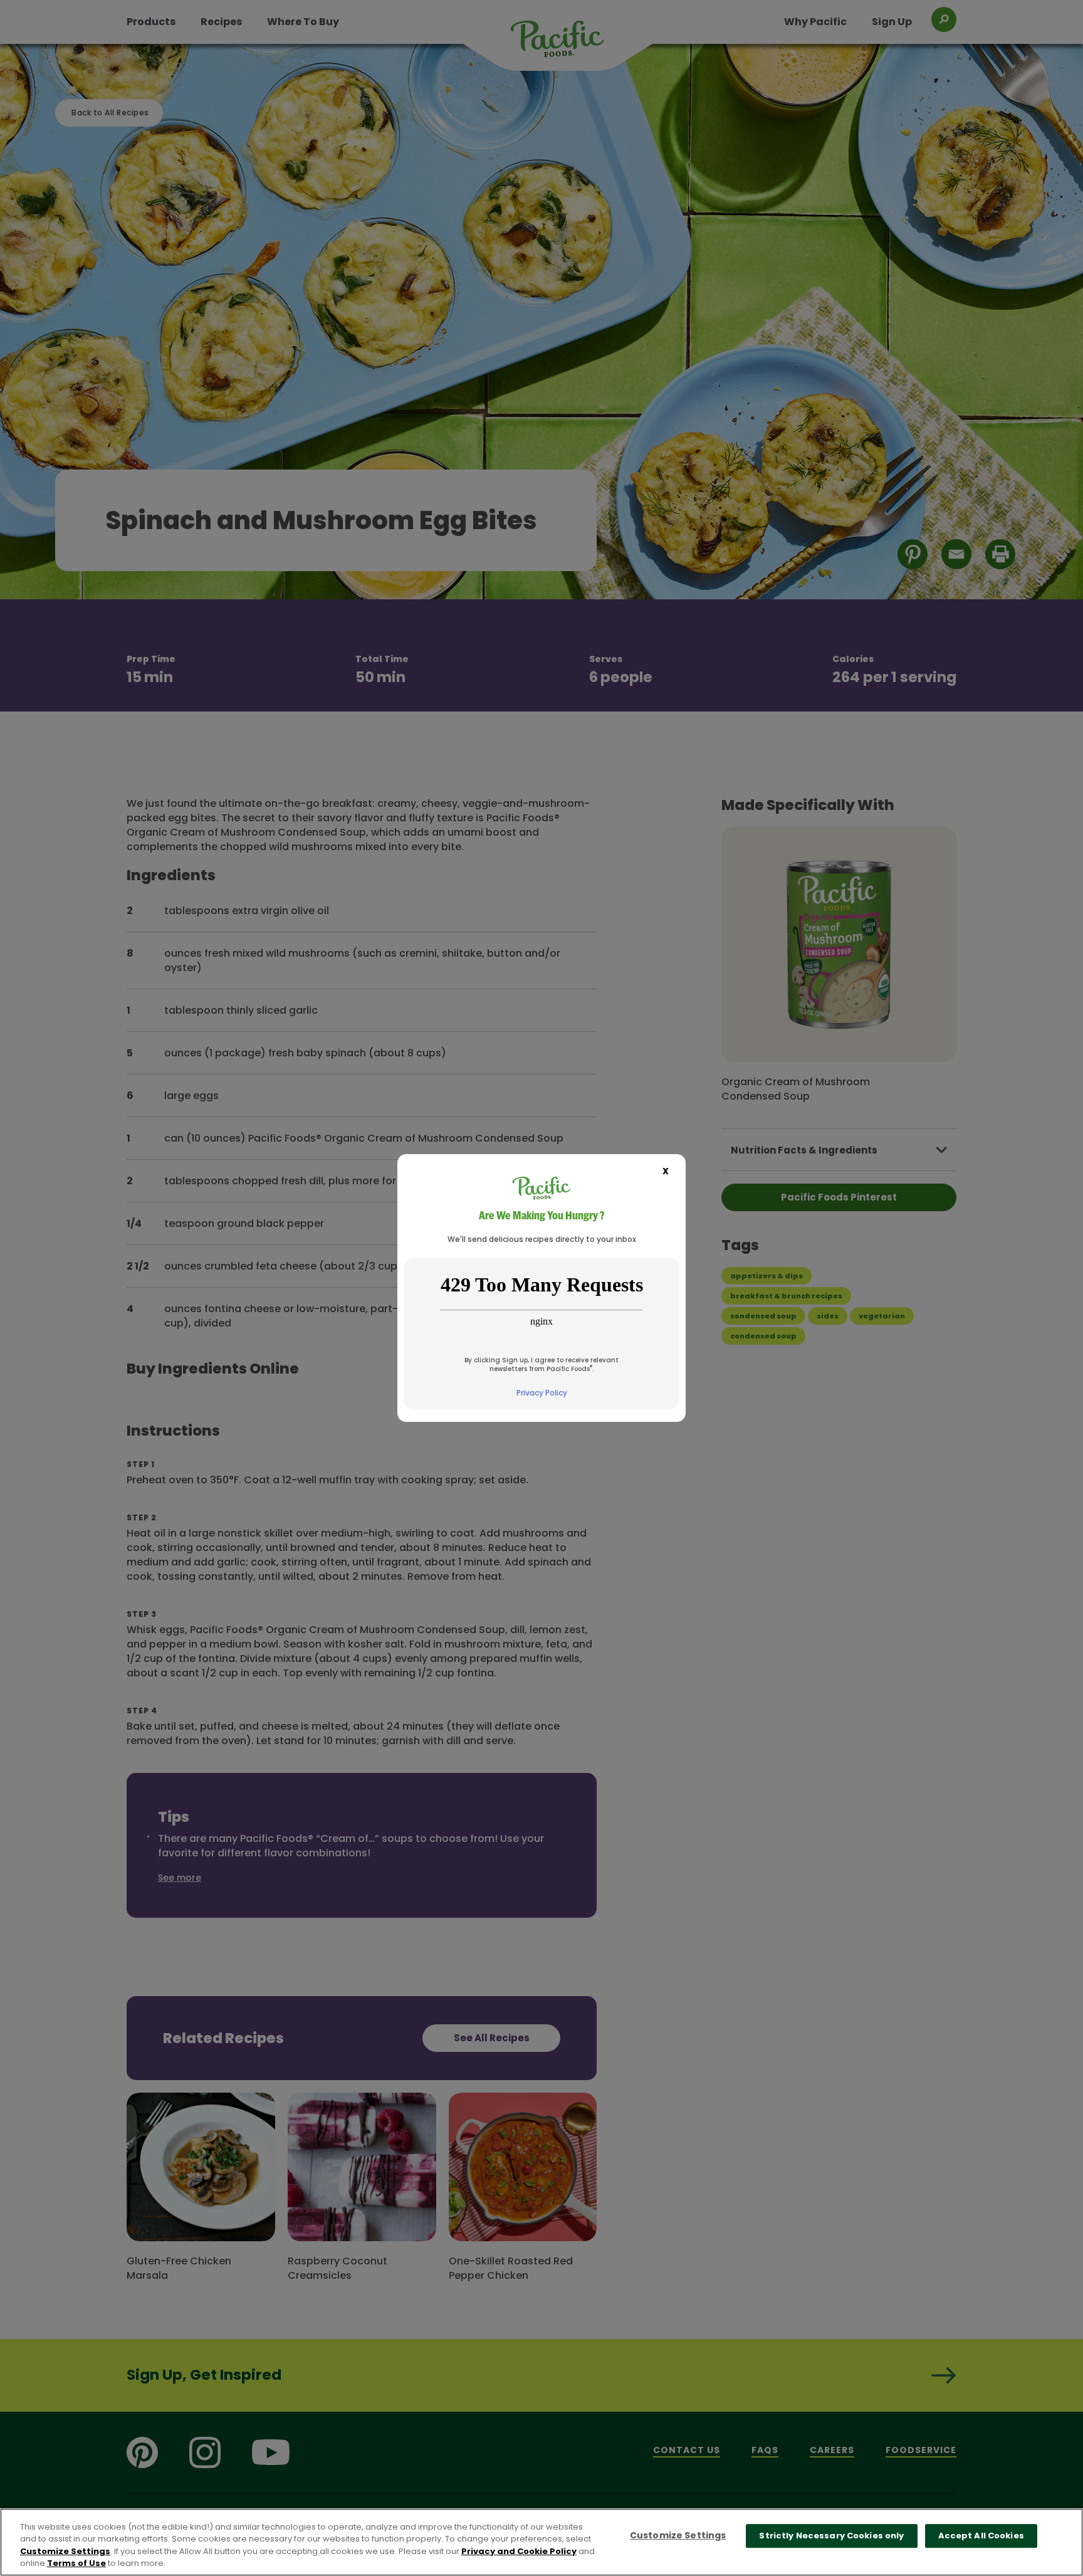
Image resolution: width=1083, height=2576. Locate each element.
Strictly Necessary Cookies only (831, 2536)
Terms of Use (76, 2563)
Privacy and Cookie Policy (519, 2551)
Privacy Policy (542, 1393)
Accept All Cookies (981, 2536)
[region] (541, 2542)
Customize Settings (65, 2551)
